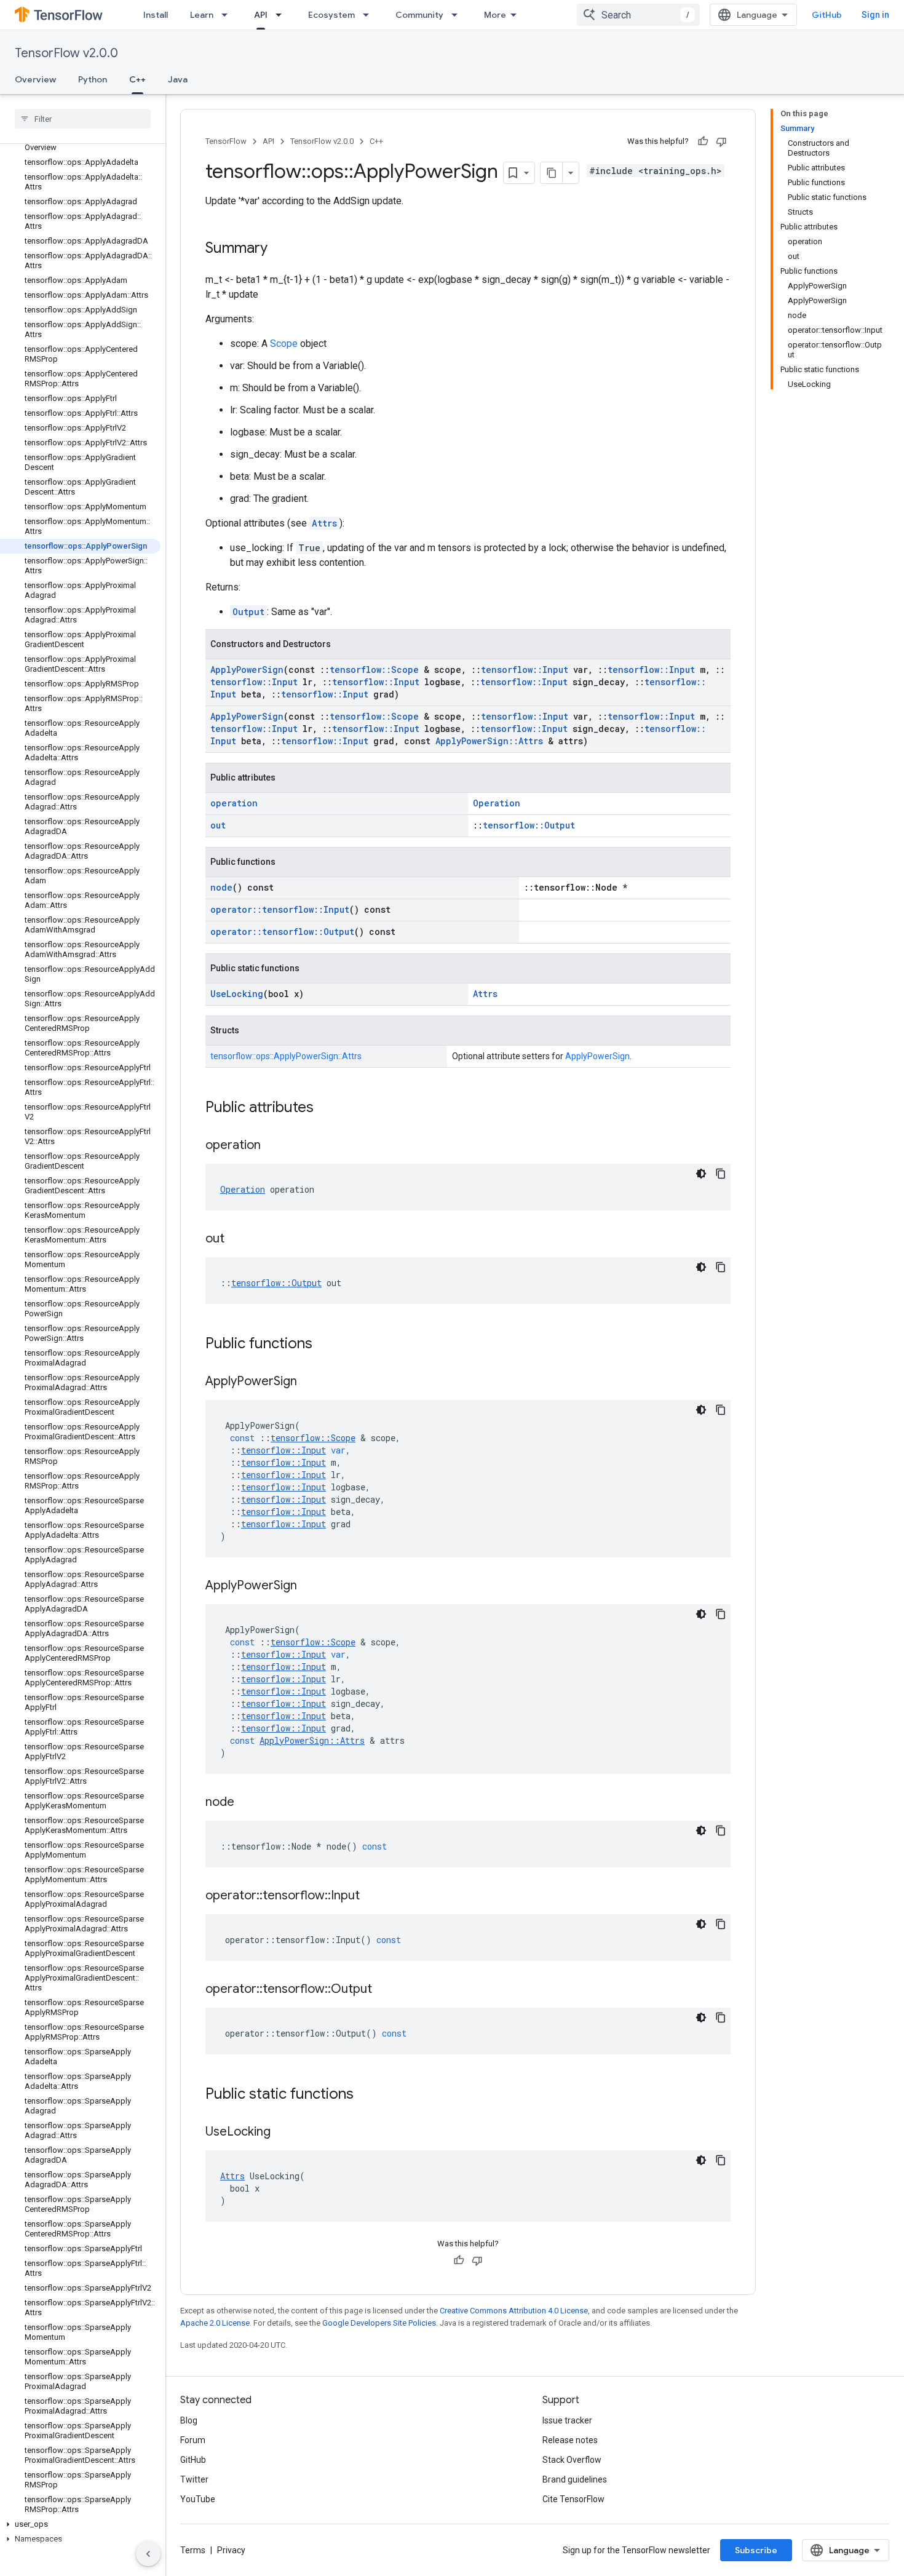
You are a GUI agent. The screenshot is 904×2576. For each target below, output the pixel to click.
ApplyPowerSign (247, 670)
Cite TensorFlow (573, 2499)
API (261, 15)
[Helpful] (703, 141)
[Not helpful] (721, 141)
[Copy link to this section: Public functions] (325, 1345)
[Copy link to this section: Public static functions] (366, 2095)
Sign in (875, 15)
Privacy (231, 2550)
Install (156, 15)
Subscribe (756, 2550)
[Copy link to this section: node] (247, 1803)
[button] (80, 2524)
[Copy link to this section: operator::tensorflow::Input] (372, 1896)
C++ (137, 79)
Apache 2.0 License (215, 2323)
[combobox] (638, 15)
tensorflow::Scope (374, 670)
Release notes (570, 2440)
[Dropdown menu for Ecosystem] (370, 15)
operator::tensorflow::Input (280, 909)
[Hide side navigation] (148, 2554)
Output (248, 612)
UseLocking (237, 994)
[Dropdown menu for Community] (458, 15)
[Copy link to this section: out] (237, 1239)
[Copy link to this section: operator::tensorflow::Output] (384, 1990)
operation (234, 803)
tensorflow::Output (529, 825)
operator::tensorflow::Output (282, 932)
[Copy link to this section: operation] (273, 1146)
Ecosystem (331, 15)
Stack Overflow (572, 2460)
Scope (284, 344)
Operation (497, 803)
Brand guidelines (575, 2479)
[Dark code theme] (701, 1174)
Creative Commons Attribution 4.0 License (514, 2311)
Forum (193, 2440)
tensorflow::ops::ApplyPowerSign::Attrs (286, 1056)
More (495, 15)
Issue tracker (567, 2420)
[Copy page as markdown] (552, 173)
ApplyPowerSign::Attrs (489, 741)
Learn (202, 15)
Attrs (324, 523)
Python (93, 79)
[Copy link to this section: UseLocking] (283, 2133)
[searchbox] (83, 119)
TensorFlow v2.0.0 (66, 53)
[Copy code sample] (721, 1174)
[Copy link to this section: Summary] (280, 249)
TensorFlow (226, 141)
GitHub (827, 15)
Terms (193, 2550)
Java (178, 79)
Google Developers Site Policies (379, 2323)
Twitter (194, 2479)
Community (419, 15)
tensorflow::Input (525, 670)
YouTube (198, 2499)
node (221, 887)
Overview (35, 79)
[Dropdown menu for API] (282, 15)
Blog (189, 2420)
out (218, 825)
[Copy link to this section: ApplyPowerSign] (309, 1382)
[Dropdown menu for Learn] (228, 15)
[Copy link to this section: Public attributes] (326, 1108)
